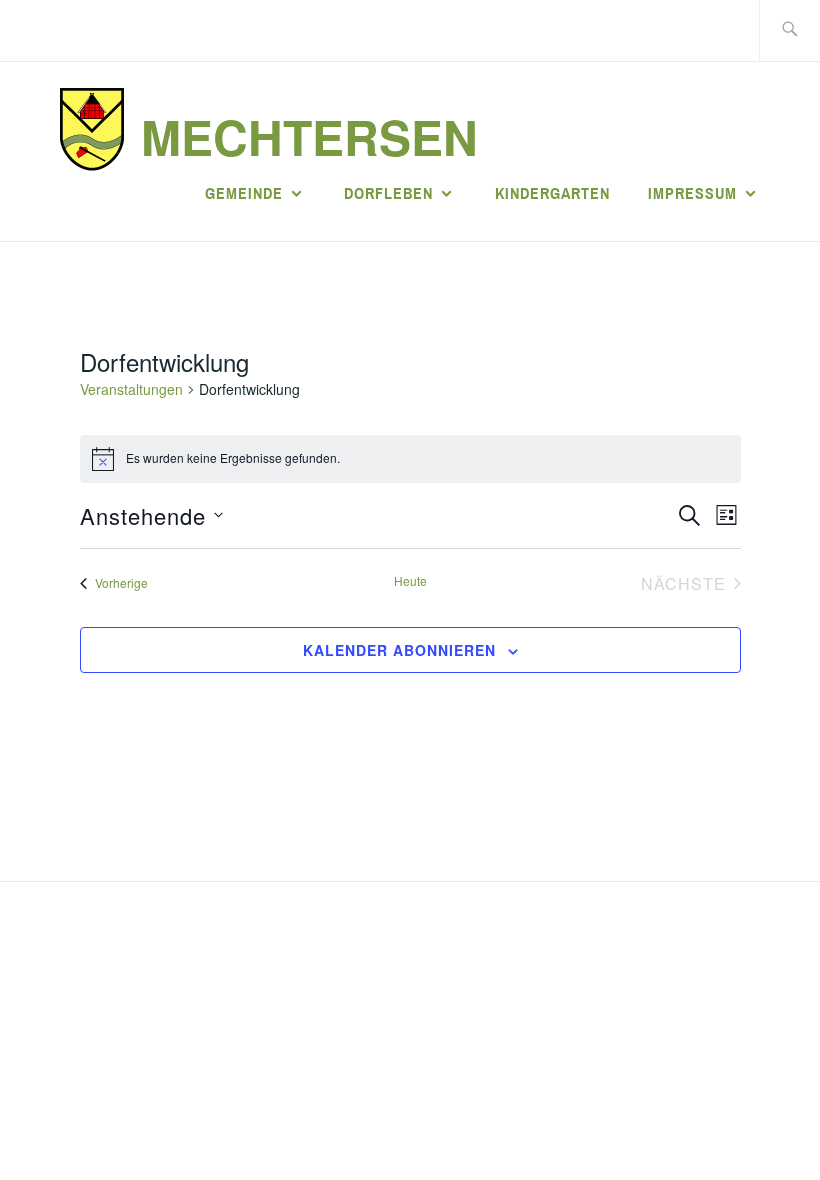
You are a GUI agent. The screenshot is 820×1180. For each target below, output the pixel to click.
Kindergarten (552, 193)
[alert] (410, 459)
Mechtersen (309, 136)
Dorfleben (388, 193)
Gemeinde (244, 193)
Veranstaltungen (131, 389)
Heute (410, 581)
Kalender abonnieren (399, 650)
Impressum (692, 193)
